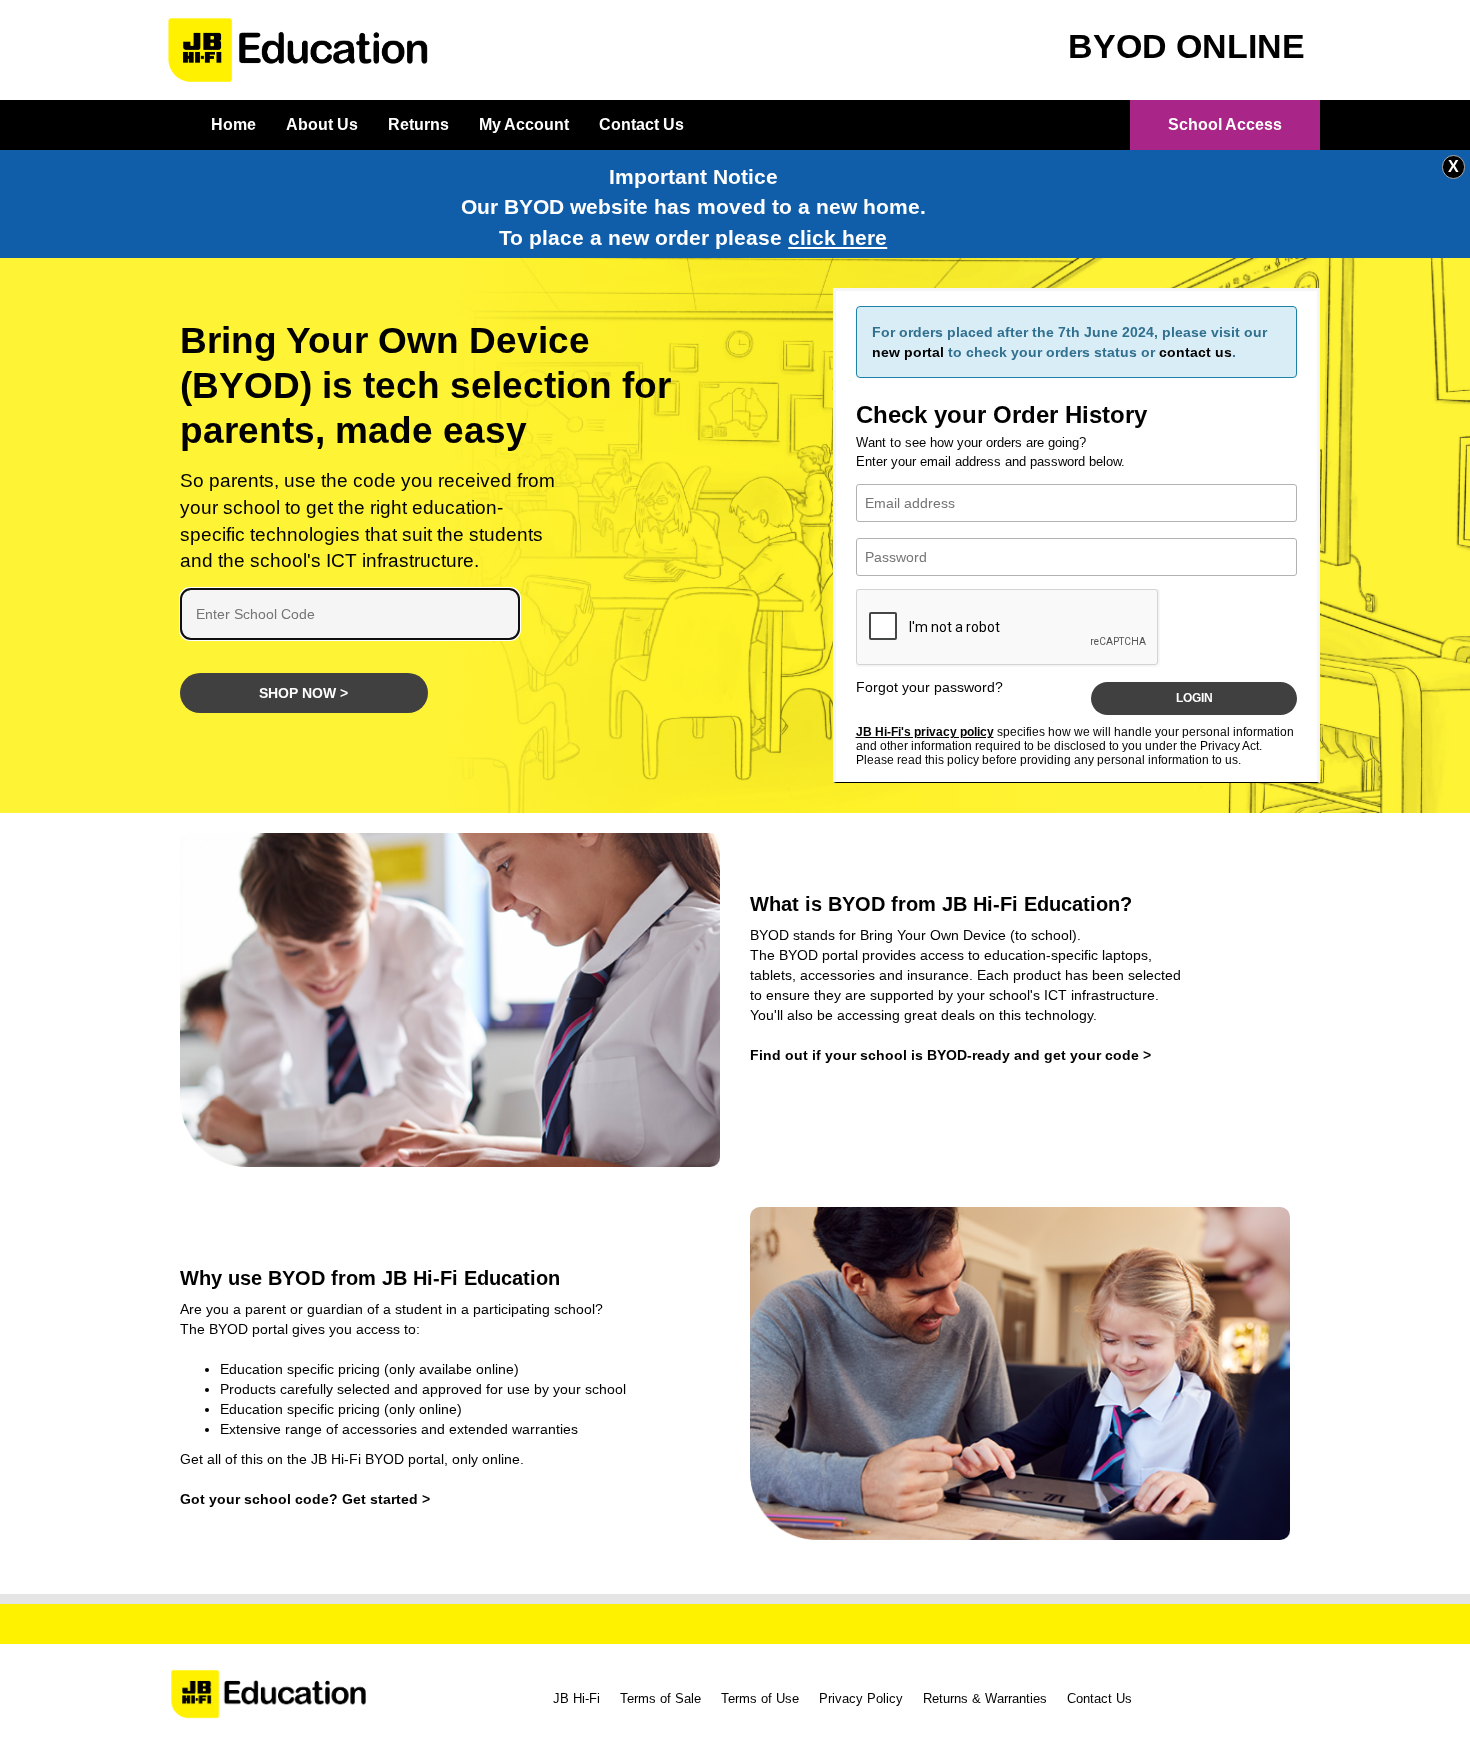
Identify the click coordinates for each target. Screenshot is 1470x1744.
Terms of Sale (660, 1698)
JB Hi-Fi (576, 1698)
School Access (1225, 124)
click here (837, 238)
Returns (418, 124)
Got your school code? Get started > (305, 1499)
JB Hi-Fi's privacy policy (925, 732)
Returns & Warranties (985, 1698)
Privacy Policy (861, 1698)
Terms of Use (760, 1698)
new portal (908, 352)
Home (233, 124)
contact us (1195, 352)
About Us (322, 124)
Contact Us (641, 124)
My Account (524, 124)
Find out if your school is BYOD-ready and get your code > (950, 1055)
